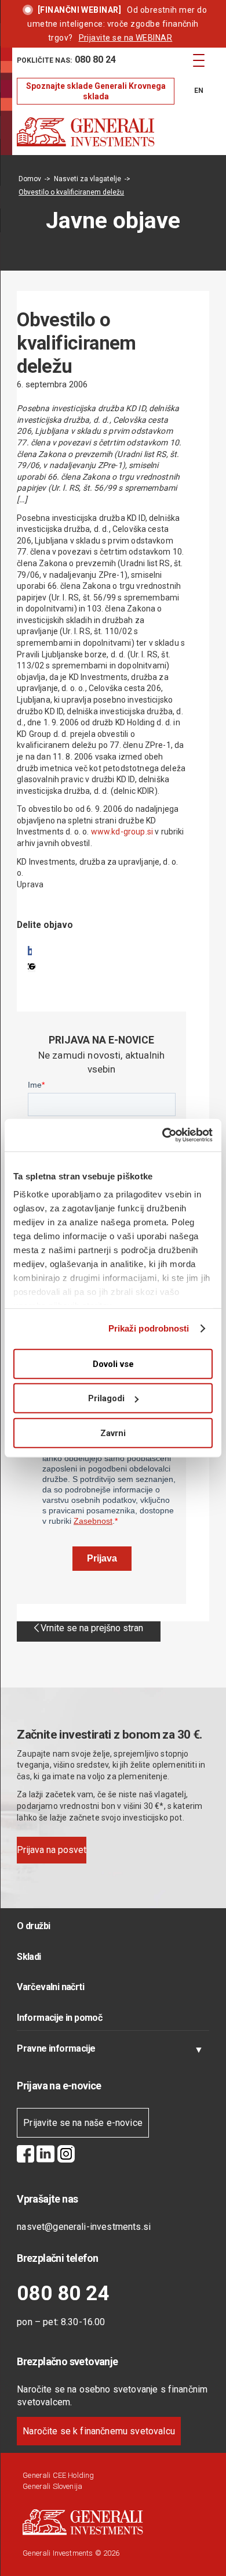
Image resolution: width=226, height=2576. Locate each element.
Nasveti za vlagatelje (88, 179)
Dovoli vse (113, 1363)
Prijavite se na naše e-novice (83, 2123)
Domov (30, 179)
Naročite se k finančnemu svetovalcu (99, 2431)
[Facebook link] (25, 2156)
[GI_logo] (94, 132)
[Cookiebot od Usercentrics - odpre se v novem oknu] (163, 1135)
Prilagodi (106, 1398)
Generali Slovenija (52, 2486)
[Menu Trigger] (199, 60)
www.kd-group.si (122, 832)
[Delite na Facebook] (30, 951)
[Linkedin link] (45, 2156)
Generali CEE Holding (58, 2475)
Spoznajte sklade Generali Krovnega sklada (96, 91)
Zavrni (113, 1433)
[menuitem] (96, 60)
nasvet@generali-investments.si (84, 2227)
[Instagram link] (66, 2156)
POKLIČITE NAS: (66, 60)
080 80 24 (63, 2293)
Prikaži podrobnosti (149, 1328)
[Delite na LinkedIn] (32, 967)
